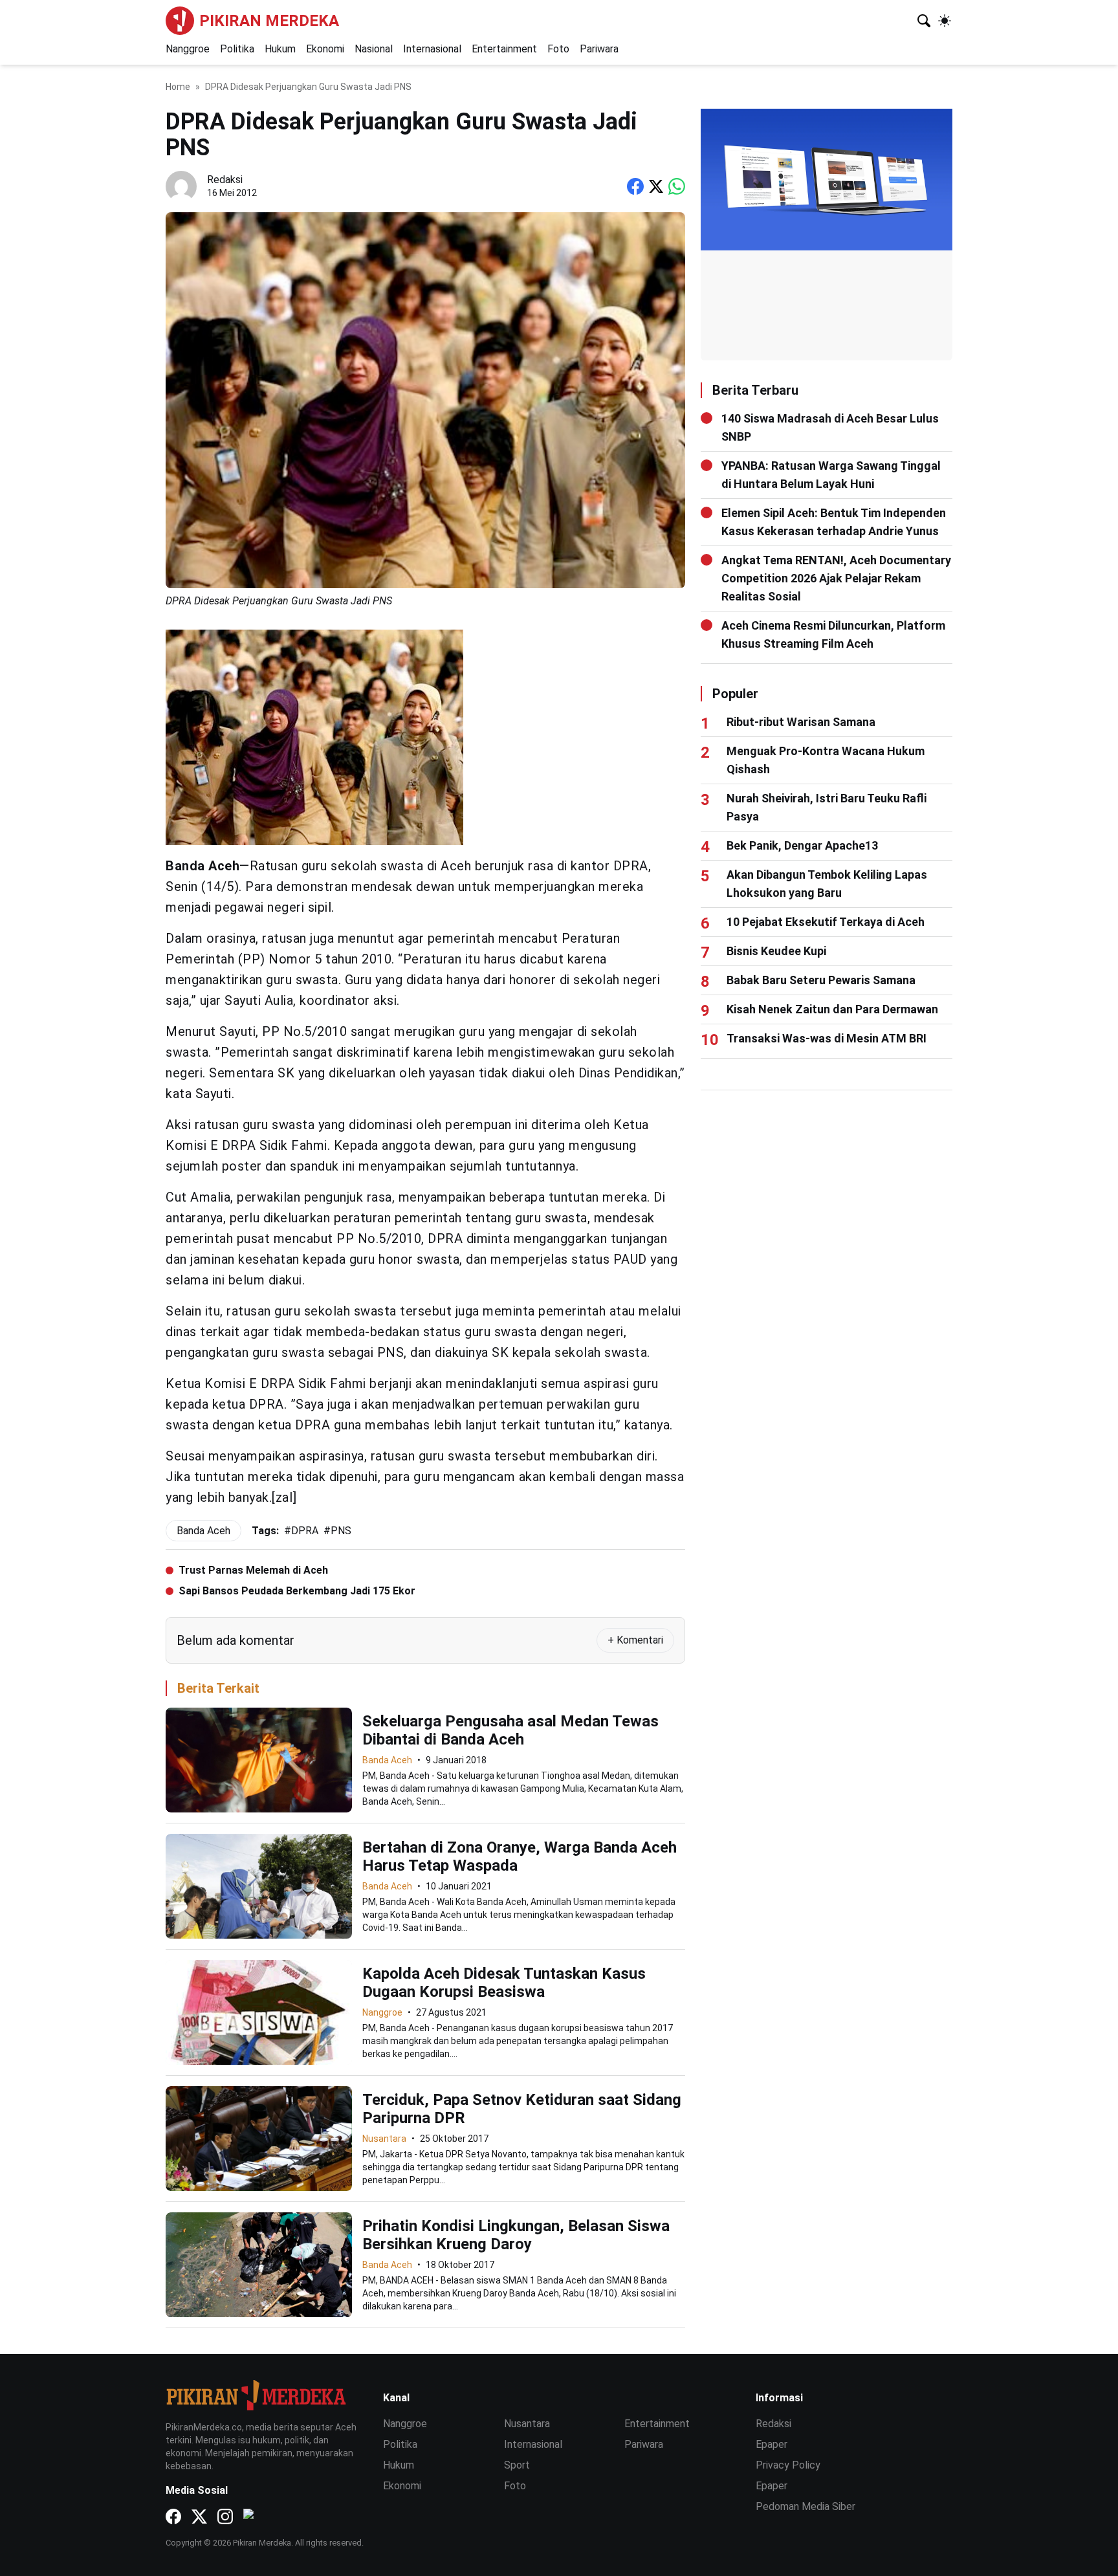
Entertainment (504, 49)
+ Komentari (635, 1640)
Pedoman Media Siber (806, 2506)
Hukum (280, 49)
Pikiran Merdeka (269, 21)
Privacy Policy (788, 2465)
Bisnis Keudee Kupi (776, 951)
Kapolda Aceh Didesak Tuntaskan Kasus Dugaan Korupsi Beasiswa (504, 1983)
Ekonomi (325, 49)
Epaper (772, 2444)
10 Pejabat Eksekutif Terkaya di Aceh (826, 922)
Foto (558, 49)
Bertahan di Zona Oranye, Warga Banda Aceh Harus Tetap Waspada (520, 1856)
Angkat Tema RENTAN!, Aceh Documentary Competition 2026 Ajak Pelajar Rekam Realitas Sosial (836, 578)
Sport (517, 2465)
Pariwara (599, 49)
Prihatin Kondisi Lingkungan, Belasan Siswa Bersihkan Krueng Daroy (516, 2235)
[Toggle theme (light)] (945, 21)
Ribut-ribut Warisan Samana (801, 722)
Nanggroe (188, 49)
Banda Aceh (387, 1760)
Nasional (374, 49)
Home (178, 87)
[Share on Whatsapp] (677, 186)
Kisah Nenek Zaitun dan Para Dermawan (832, 1009)
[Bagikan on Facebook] (635, 186)
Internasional (432, 49)
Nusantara (384, 2139)
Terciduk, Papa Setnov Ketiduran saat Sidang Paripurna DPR (522, 2109)
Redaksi (773, 2424)
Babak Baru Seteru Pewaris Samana (821, 980)
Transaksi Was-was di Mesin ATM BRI (827, 1038)
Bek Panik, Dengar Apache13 (802, 845)
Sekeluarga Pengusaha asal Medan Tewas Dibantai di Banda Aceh (510, 1730)
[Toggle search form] (924, 21)
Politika (237, 49)
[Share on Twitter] (656, 186)
